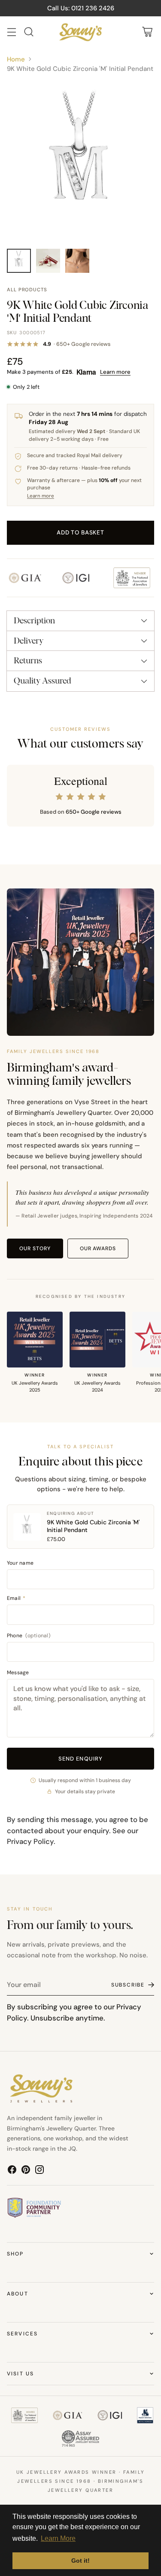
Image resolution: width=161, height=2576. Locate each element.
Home (16, 59)
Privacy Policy (30, 1841)
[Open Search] (29, 32)
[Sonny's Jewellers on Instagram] (39, 2171)
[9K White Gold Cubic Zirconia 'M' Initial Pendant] (80, 161)
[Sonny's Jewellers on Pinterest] (26, 2171)
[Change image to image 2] (48, 261)
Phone (29, 1636)
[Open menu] (11, 32)
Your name (20, 1563)
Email (16, 1598)
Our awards (98, 1248)
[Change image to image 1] (19, 261)
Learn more (115, 372)
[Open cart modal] (147, 32)
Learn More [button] (58, 2538)
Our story (35, 1248)
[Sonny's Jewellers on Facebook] (12, 2171)
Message (18, 1673)
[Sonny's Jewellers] (81, 32)
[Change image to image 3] (77, 261)
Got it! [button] (80, 2561)
